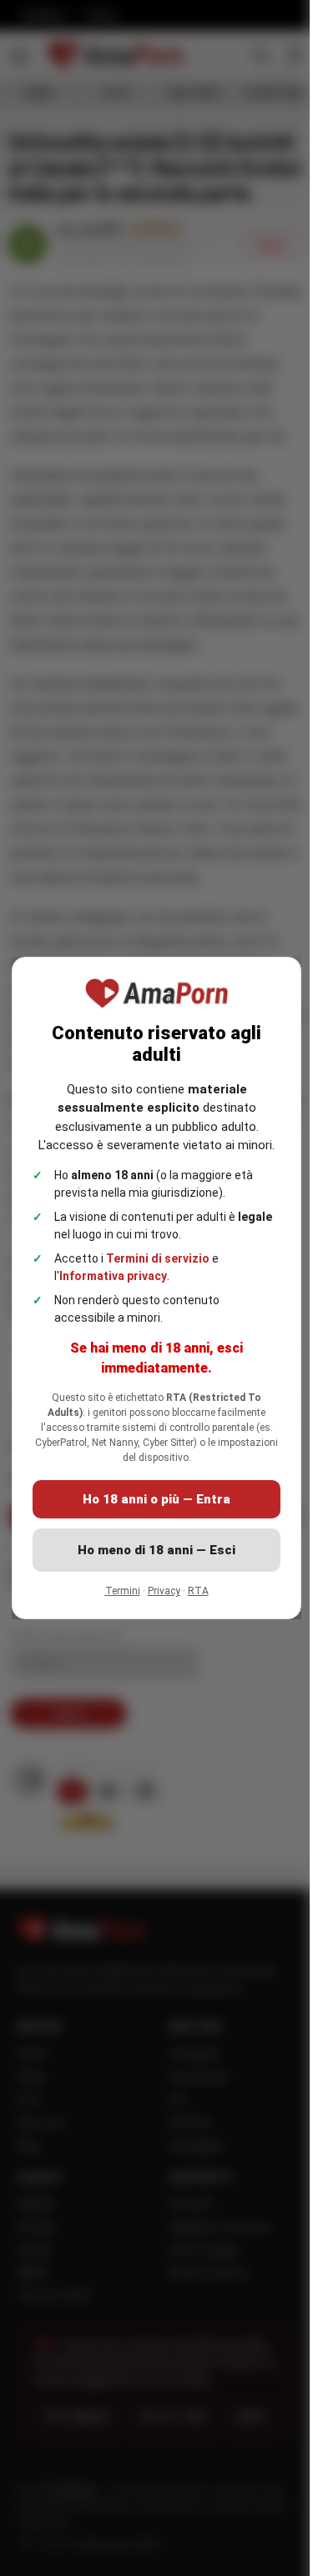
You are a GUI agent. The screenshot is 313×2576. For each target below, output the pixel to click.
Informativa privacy (113, 1276)
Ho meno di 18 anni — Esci (156, 1550)
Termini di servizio (158, 1258)
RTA (198, 1591)
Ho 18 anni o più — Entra (156, 1499)
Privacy (164, 1591)
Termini (123, 1591)
